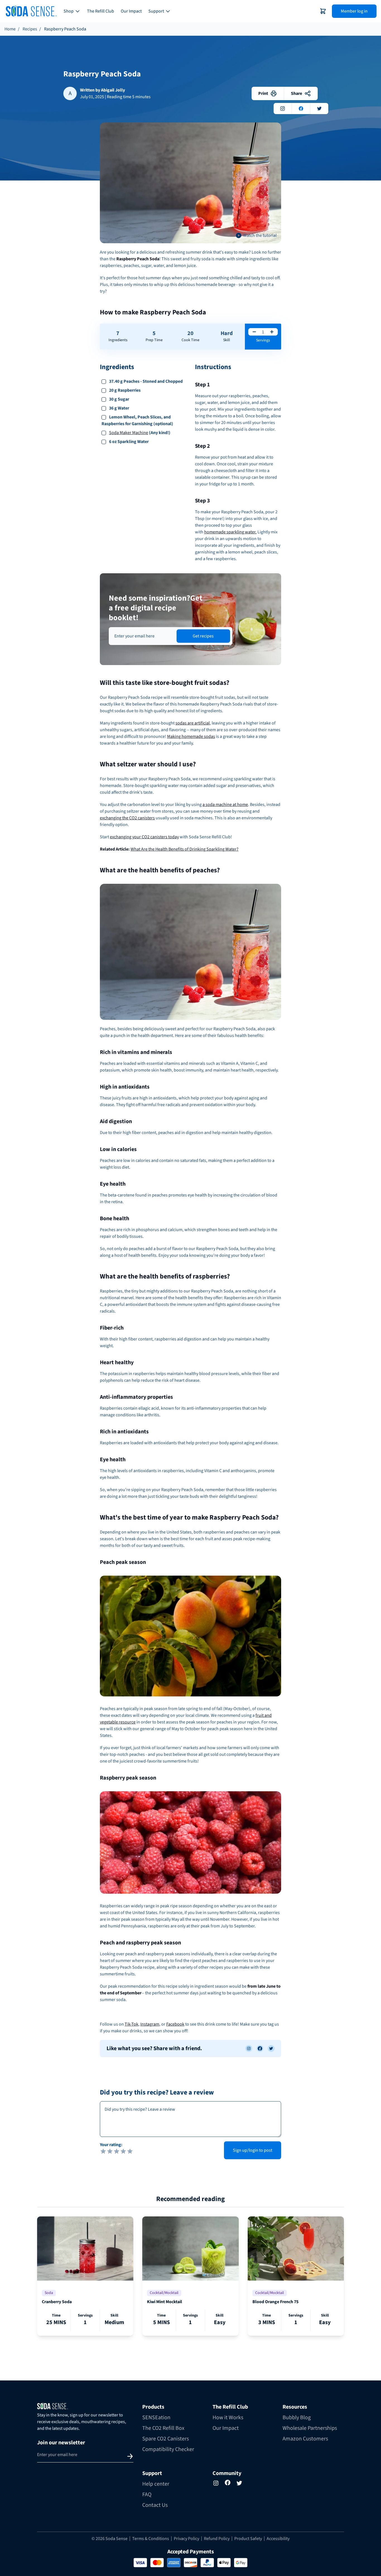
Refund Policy (217, 2539)
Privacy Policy (186, 2539)
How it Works (228, 2418)
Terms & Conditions (151, 2539)
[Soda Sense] (85, 2406)
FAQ (147, 2495)
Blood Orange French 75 (275, 2302)
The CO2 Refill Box (163, 2428)
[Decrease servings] (254, 332)
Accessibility (278, 2539)
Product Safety (248, 2539)
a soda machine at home (225, 805)
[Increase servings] (272, 332)
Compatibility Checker (168, 2449)
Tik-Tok (132, 2024)
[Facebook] (228, 2483)
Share (296, 93)
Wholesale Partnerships (310, 2428)
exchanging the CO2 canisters (127, 818)
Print (263, 93)
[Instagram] (216, 2483)
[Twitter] (239, 2483)
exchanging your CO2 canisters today (144, 837)
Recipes (30, 29)
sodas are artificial (193, 723)
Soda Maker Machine (129, 433)
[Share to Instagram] (249, 2048)
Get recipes (203, 636)
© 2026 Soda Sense (109, 2539)
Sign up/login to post (253, 2150)
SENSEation (156, 2418)
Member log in (354, 11)
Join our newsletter (61, 2443)
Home (10, 29)
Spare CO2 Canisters (166, 2439)
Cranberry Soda (57, 2302)
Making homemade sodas (191, 736)
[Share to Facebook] (260, 2048)
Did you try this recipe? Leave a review (157, 2093)
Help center (156, 2484)
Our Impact (131, 11)
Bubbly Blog (297, 2418)
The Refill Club (101, 11)
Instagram (150, 2024)
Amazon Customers (305, 2439)
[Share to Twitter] (271, 2048)
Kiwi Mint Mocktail (165, 2302)
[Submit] (130, 2456)
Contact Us (155, 2505)
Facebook (175, 2024)
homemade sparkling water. (230, 532)
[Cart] (323, 11)
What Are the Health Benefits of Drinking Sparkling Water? (185, 849)
